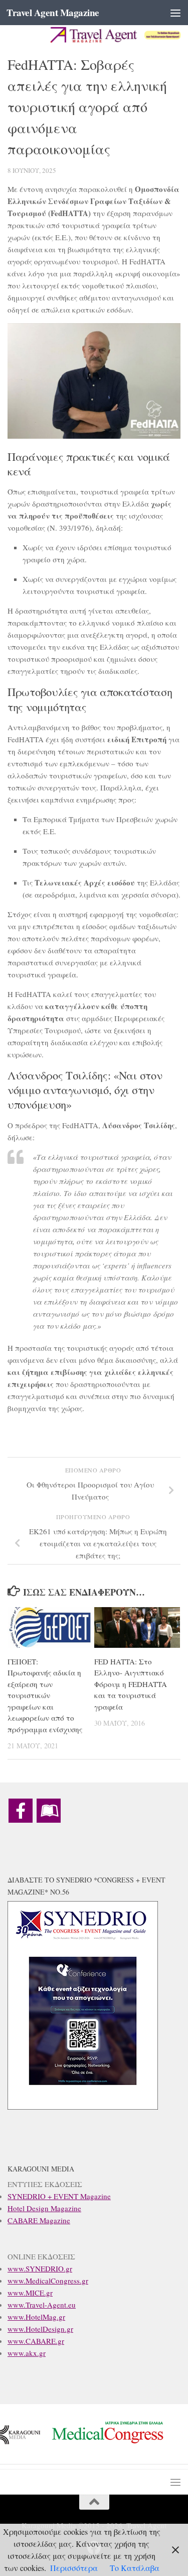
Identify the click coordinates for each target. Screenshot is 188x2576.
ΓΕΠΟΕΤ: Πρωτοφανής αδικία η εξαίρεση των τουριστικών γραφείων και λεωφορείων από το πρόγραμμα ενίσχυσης (45, 1695)
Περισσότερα (74, 2568)
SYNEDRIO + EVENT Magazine (59, 2196)
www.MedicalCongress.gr (48, 2281)
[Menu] (175, 13)
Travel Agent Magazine (53, 13)
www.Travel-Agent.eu (42, 2305)
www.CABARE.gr (36, 2341)
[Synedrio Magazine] (49, 1811)
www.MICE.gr (30, 2293)
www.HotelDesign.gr (40, 2329)
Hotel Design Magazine (44, 2208)
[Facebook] (21, 1811)
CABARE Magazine (39, 2220)
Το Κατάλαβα (135, 2568)
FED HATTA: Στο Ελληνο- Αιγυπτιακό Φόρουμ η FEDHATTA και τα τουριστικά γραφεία (131, 1684)
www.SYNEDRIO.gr (40, 2268)
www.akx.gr (27, 2353)
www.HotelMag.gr (36, 2317)
